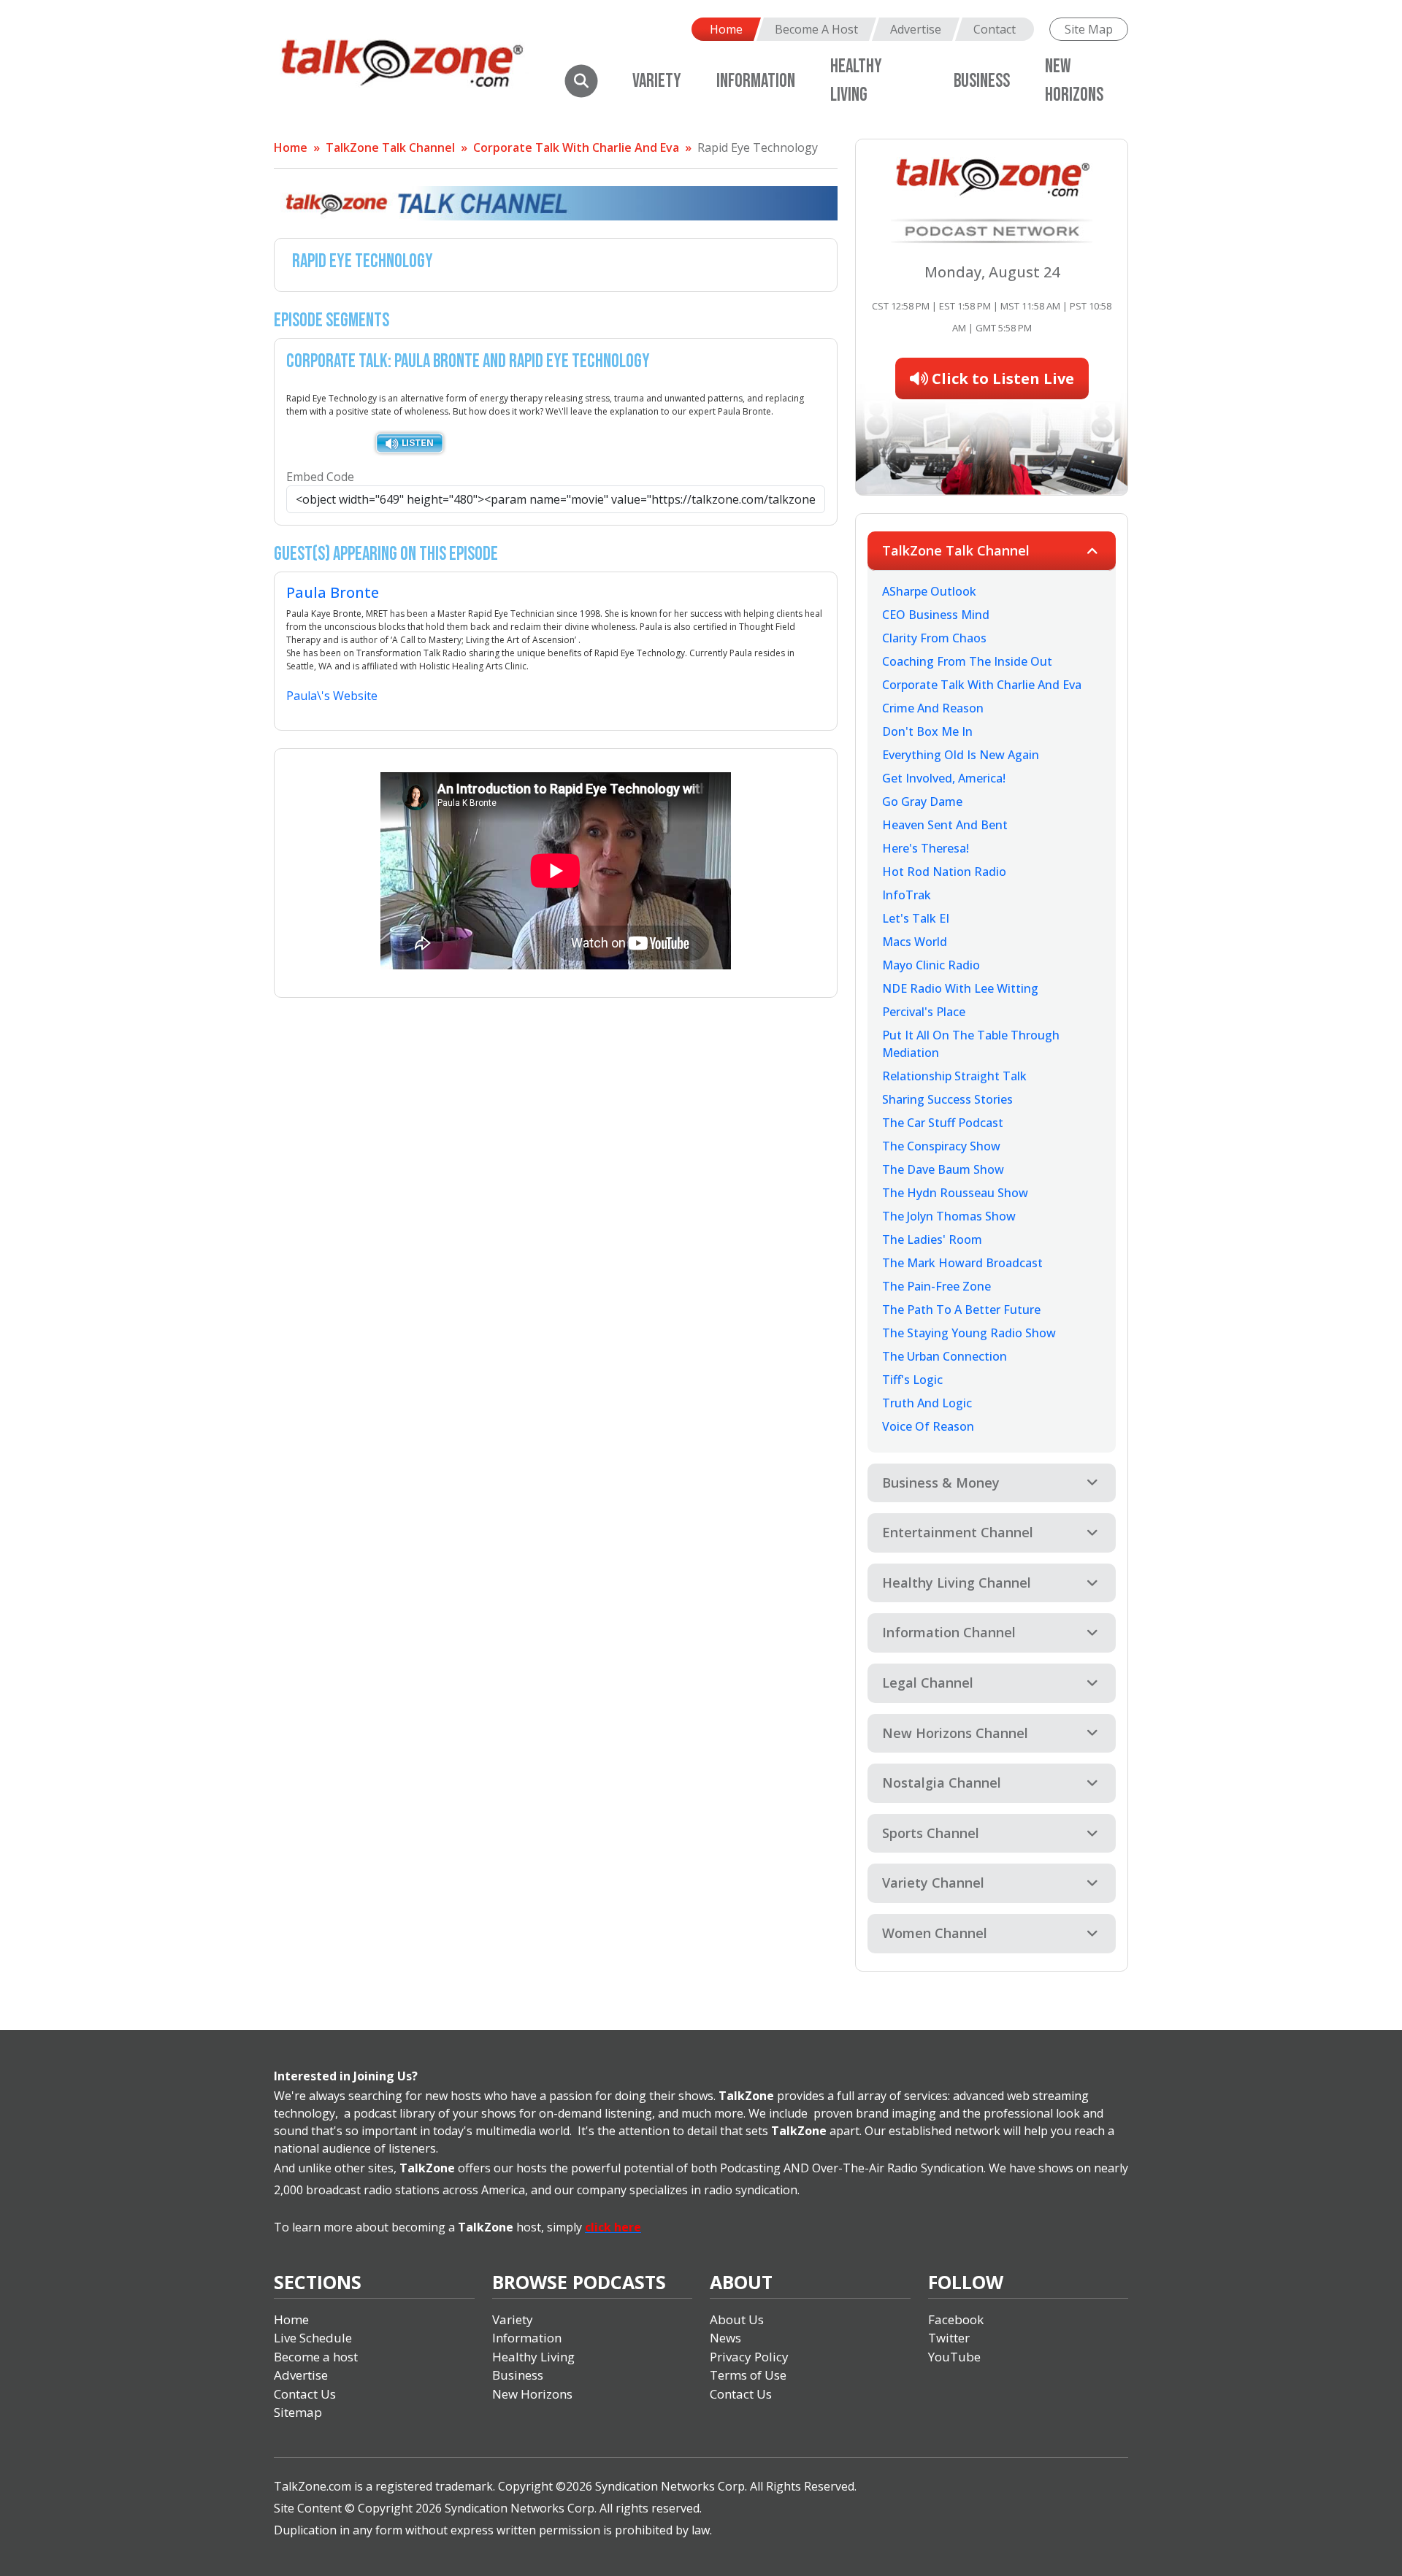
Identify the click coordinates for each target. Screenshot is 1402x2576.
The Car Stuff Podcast (943, 1123)
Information (756, 81)
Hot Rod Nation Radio (944, 872)
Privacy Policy (749, 2357)
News (725, 2338)
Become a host (316, 2357)
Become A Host (816, 29)
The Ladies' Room (932, 1239)
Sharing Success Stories (947, 1099)
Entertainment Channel (958, 1532)
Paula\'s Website (332, 696)
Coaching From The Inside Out (967, 661)
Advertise (916, 29)
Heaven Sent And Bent (945, 825)
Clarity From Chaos (934, 638)
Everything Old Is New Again (961, 755)
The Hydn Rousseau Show (955, 1193)
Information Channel (949, 1632)
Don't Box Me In (927, 731)
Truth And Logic (927, 1403)
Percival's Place (924, 1012)
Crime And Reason (933, 708)
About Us (737, 2319)
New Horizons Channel (955, 1733)
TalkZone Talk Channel (390, 147)
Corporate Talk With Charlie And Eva (576, 147)
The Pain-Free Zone (936, 1286)
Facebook (956, 2319)
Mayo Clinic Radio (931, 965)
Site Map (1089, 29)
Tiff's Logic (912, 1380)
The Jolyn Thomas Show (949, 1216)
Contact (995, 29)
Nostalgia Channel (942, 1783)
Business (982, 81)
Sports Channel (931, 1833)
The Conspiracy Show (941, 1146)
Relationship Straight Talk (954, 1076)
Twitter (949, 2338)
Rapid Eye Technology (758, 147)
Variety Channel (933, 1883)
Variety (657, 81)
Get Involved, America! (944, 778)
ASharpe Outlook (929, 591)
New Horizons (532, 2394)
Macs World (915, 942)
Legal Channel (928, 1683)
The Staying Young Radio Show (969, 1333)
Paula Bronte (333, 592)
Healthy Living (533, 2357)
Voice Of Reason (928, 1426)
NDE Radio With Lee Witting (960, 988)
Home (726, 29)
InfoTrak (907, 895)
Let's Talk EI (916, 918)
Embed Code (320, 477)
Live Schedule (313, 2338)
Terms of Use (748, 2375)
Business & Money (941, 1483)
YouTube (954, 2357)
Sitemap (298, 2412)
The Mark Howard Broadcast (962, 1263)
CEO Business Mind (936, 615)
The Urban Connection (945, 1356)
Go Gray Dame (922, 801)
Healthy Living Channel (957, 1583)
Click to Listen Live (1001, 378)
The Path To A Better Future (961, 1310)
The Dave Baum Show (943, 1169)
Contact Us (305, 2394)
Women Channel (935, 1933)
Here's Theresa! (926, 848)
